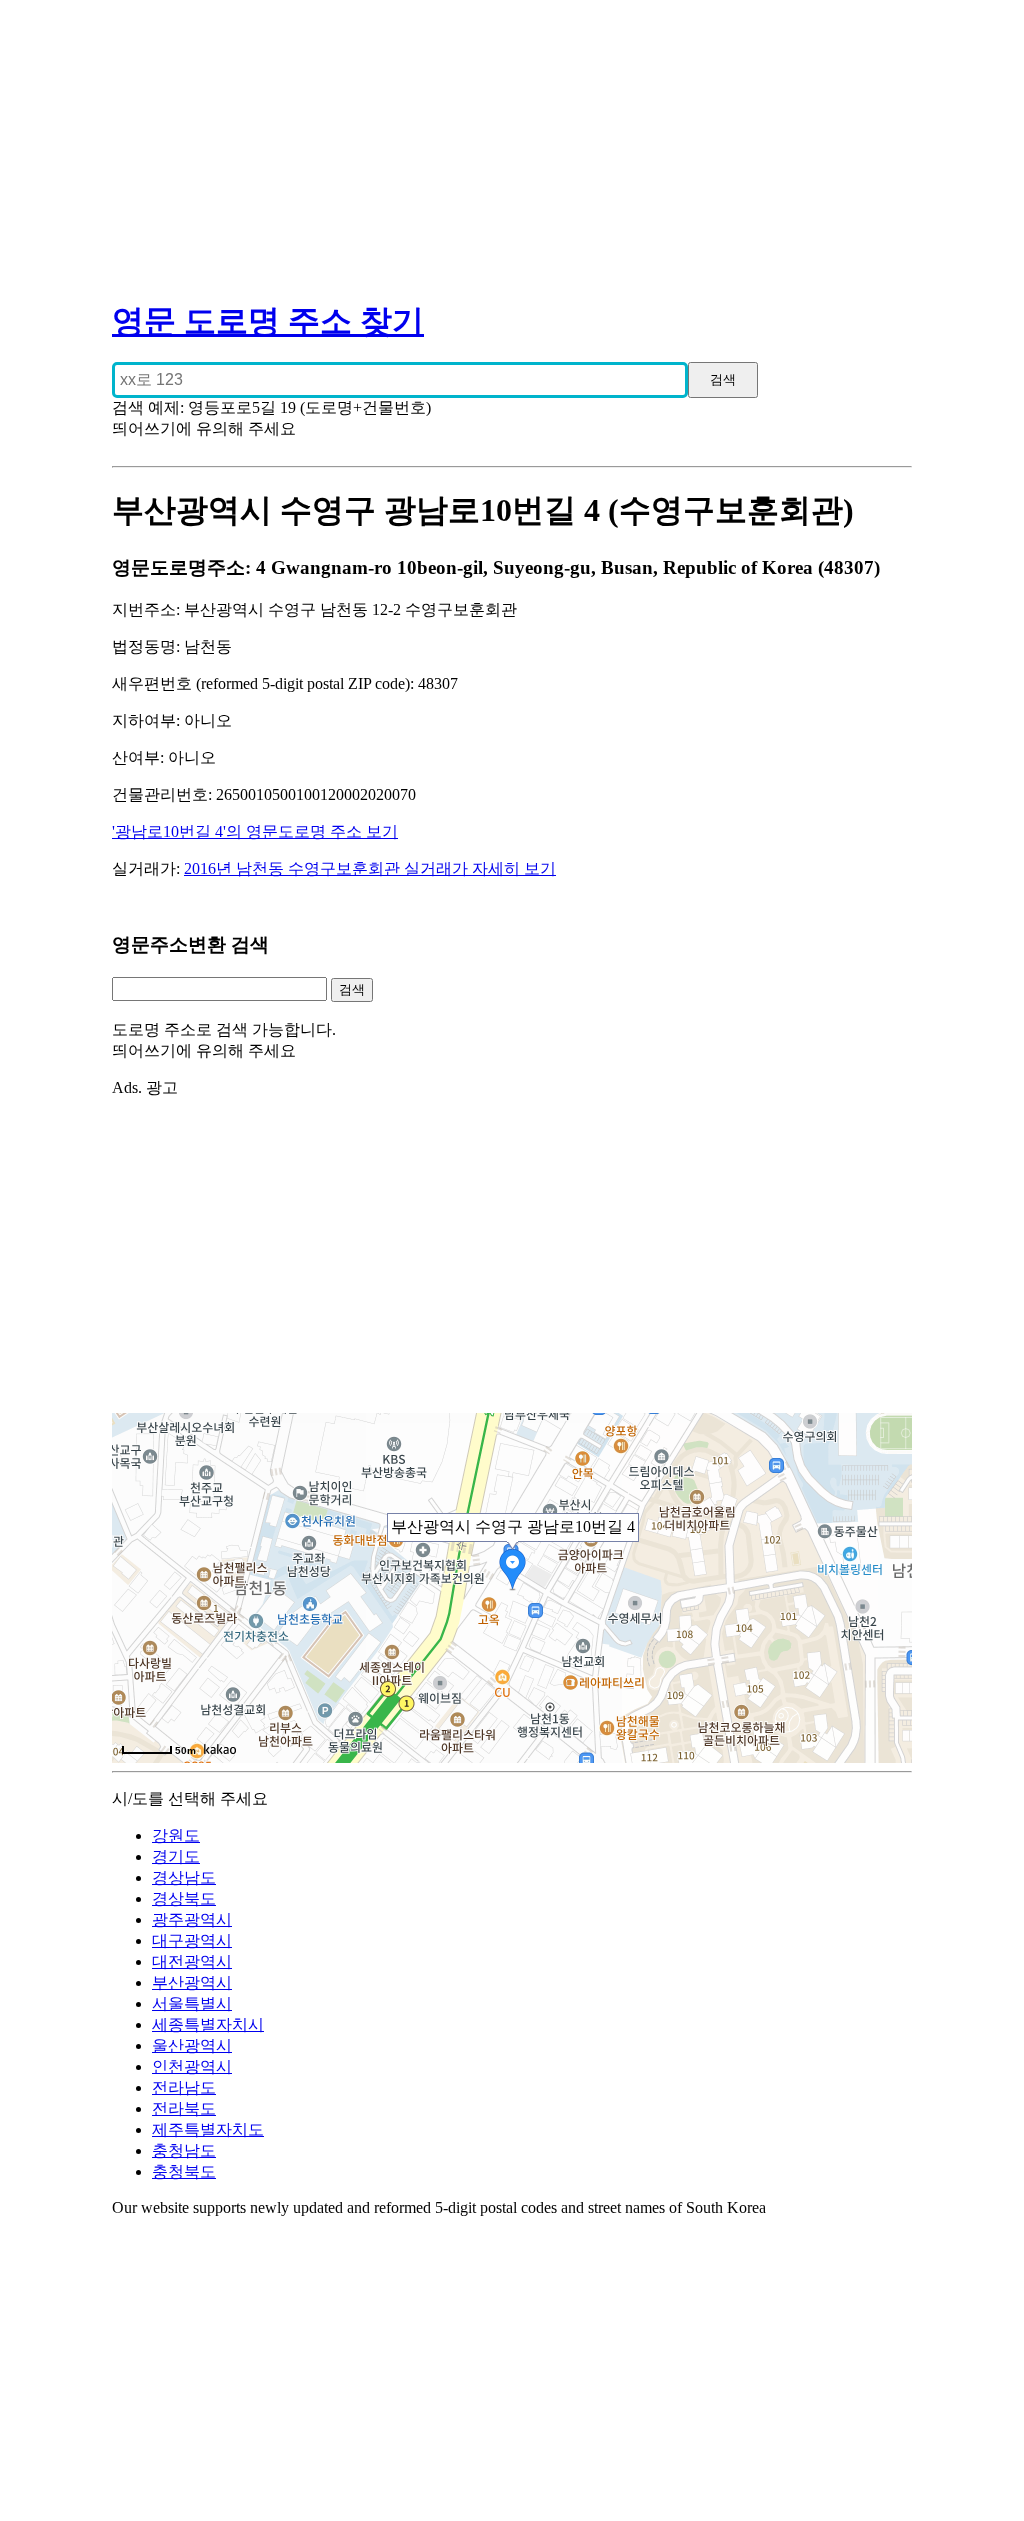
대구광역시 (192, 1940)
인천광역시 (192, 2066)
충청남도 (184, 2150)
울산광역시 (192, 2045)
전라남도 (184, 2087)
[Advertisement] (512, 140)
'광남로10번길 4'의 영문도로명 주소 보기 (255, 831)
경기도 (176, 1856)
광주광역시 (192, 1919)
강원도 (176, 1835)
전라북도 (184, 2108)
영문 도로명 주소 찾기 (268, 321)
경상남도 (184, 1877)
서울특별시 (192, 2003)
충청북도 (184, 2171)
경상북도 (184, 1898)
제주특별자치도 (208, 2129)
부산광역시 (192, 1982)
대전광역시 (192, 1961)
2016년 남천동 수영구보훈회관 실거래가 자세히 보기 (370, 868)
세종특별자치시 (208, 2024)
